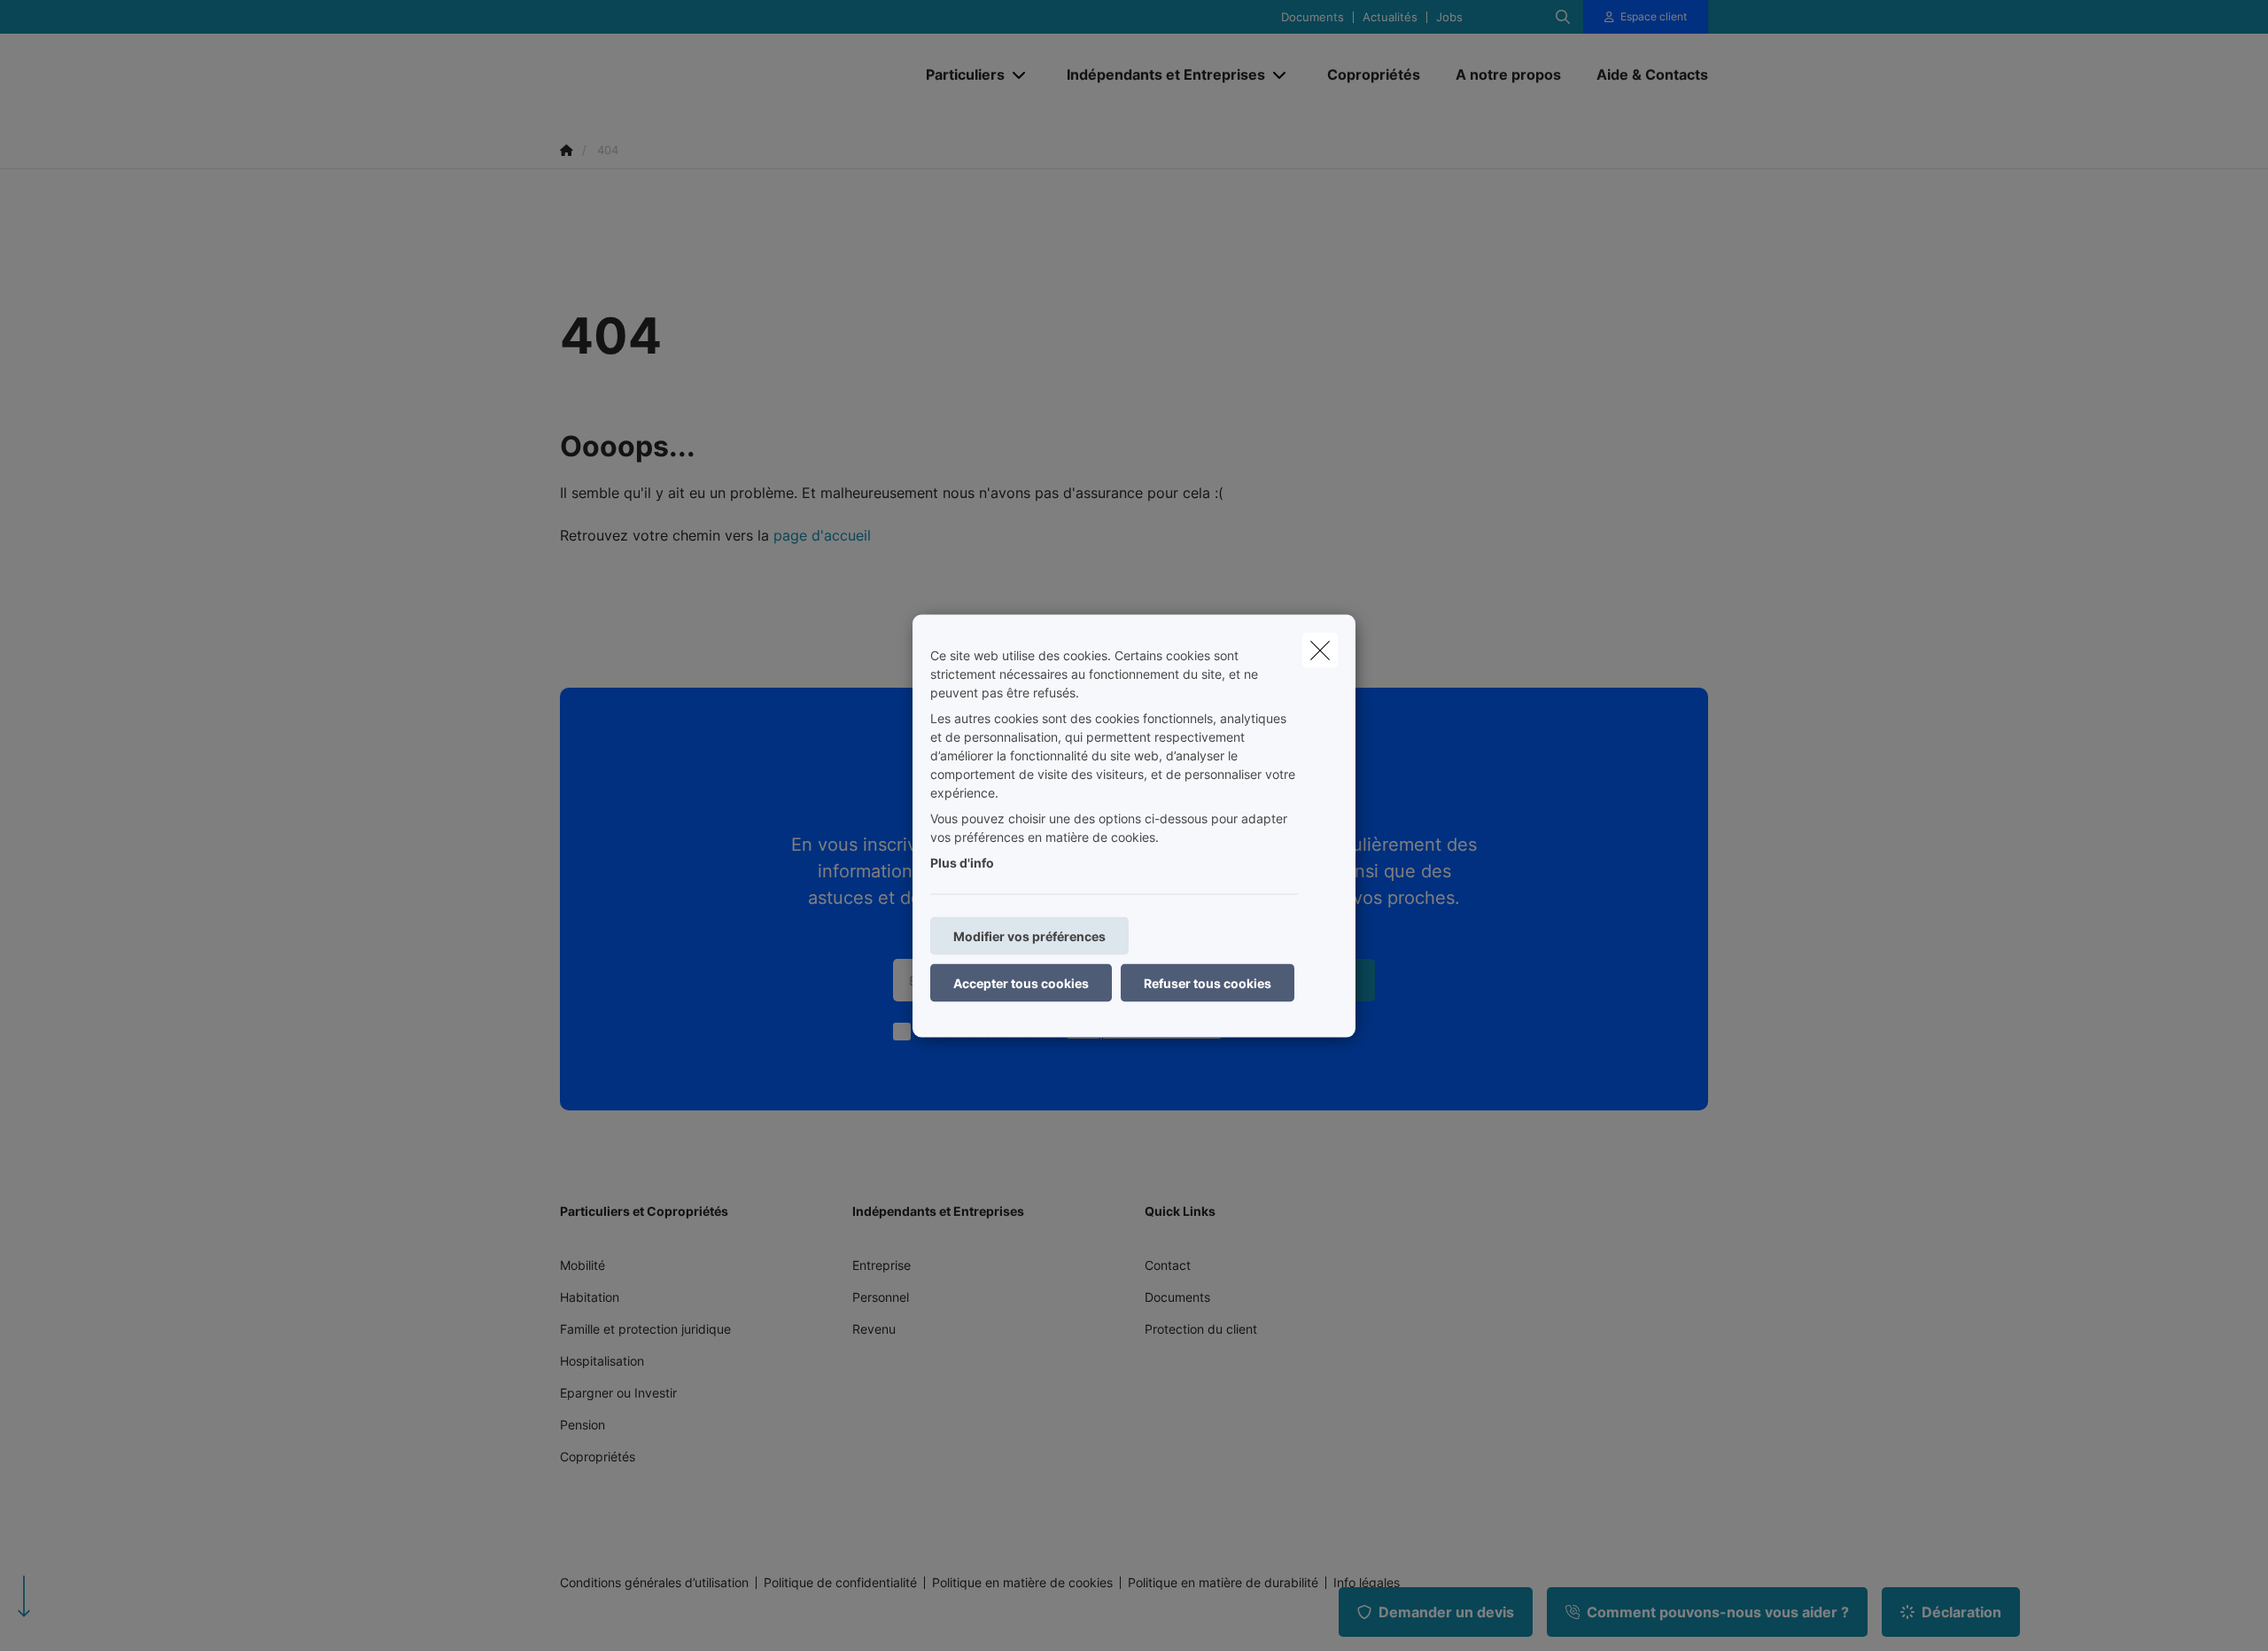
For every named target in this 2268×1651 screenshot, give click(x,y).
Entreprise (882, 1265)
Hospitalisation (602, 1361)
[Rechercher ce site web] (1563, 17)
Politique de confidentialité (840, 1583)
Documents (1313, 17)
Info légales (1367, 1583)
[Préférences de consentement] (70, 1617)
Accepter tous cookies (1021, 982)
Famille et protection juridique (645, 1329)
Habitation (590, 1297)
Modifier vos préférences (1029, 935)
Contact (1168, 1265)
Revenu (874, 1329)
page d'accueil (822, 535)
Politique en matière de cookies (1022, 1583)
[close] (1320, 650)
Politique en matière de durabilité (1223, 1583)
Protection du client (1201, 1329)
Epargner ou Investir (618, 1393)
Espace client (1654, 16)
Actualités (1390, 17)
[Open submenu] (1020, 75)
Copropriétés (598, 1456)
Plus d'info (962, 862)
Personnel (881, 1297)
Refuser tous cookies (1208, 982)
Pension (583, 1425)
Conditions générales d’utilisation (654, 1583)
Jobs (1449, 17)
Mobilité (583, 1265)
